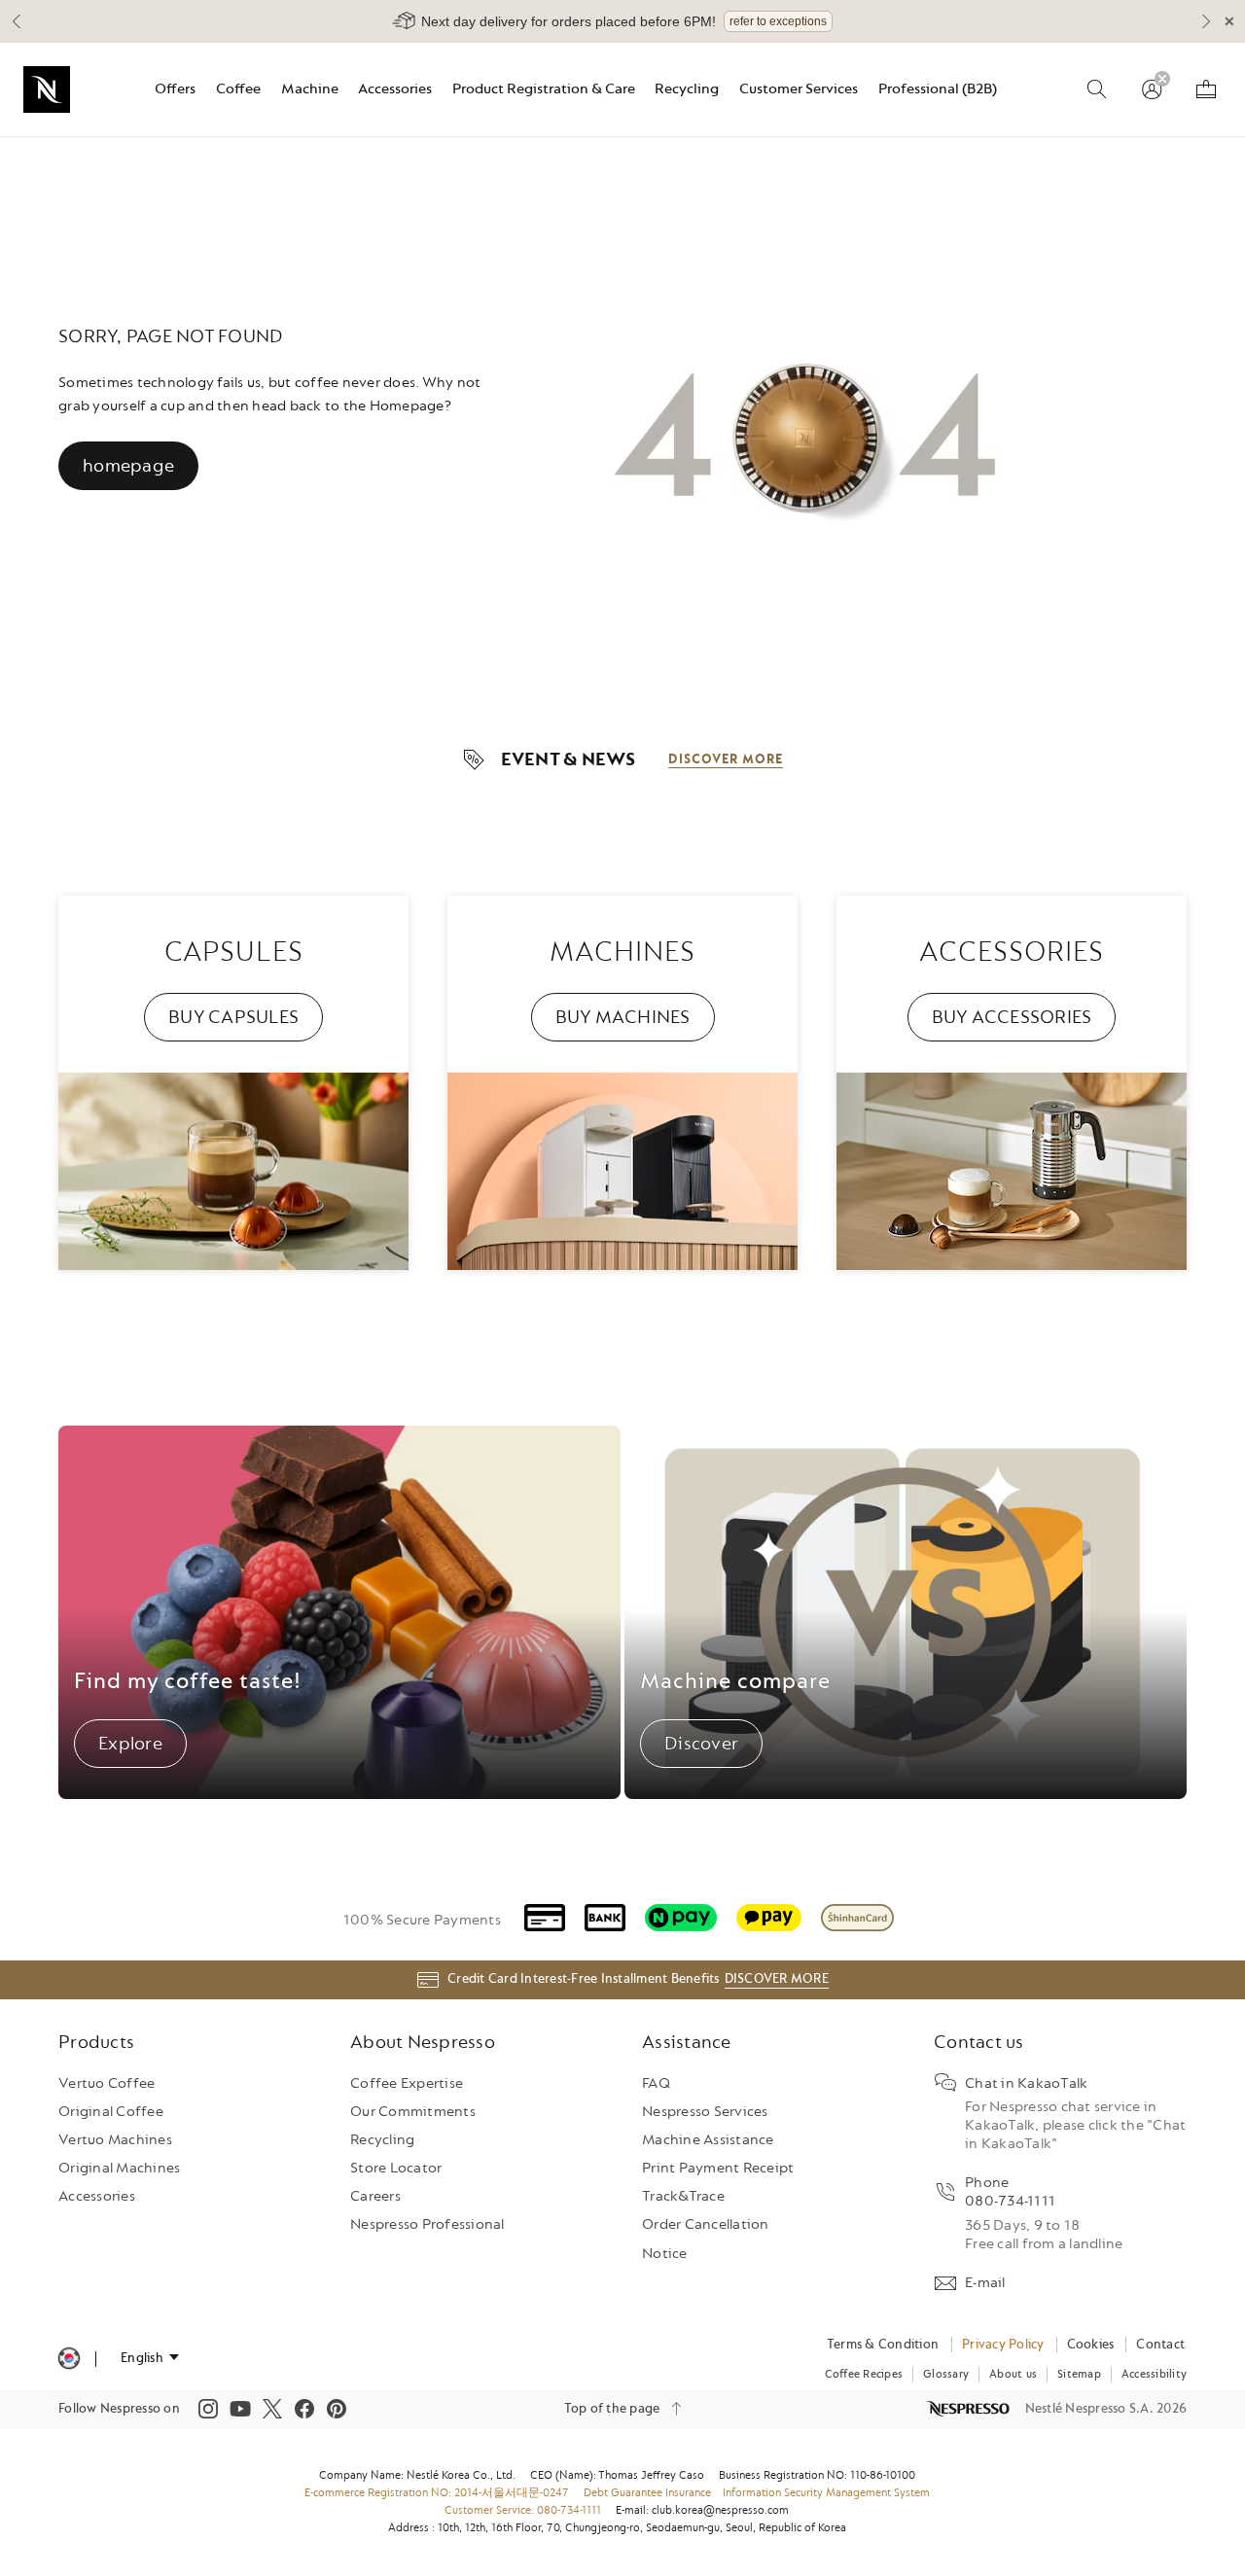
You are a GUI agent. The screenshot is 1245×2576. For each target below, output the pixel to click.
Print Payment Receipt (718, 2168)
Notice (665, 2254)
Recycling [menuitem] (687, 89)
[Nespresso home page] (970, 2409)
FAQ (656, 2083)
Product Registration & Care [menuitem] (544, 89)
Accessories (97, 2196)
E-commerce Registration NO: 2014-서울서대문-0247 (437, 2493)
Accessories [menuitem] (395, 89)
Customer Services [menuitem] (799, 89)
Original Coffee (111, 2112)
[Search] (1097, 89)
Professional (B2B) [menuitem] (938, 89)
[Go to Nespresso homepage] (47, 89)
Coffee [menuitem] (238, 89)
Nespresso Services (705, 2112)
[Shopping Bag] (1206, 89)
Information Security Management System (826, 2493)
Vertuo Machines (115, 2140)
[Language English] (150, 2358)
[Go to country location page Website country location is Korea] (69, 2359)
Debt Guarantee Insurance (647, 2493)
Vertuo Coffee (107, 2083)
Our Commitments (413, 2112)
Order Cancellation (706, 2224)
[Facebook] (304, 2409)
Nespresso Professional (427, 2224)
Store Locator (396, 2168)
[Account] (1152, 89)
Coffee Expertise (407, 2083)
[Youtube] (240, 2409)
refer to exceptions (778, 21)
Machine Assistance (708, 2140)
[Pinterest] (337, 2409)
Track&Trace (683, 2196)
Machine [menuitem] (310, 89)
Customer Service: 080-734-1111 (523, 2510)
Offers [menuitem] (175, 89)
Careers (375, 2196)
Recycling (382, 2140)
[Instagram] (208, 2409)
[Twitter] (272, 2409)
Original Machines (119, 2168)
